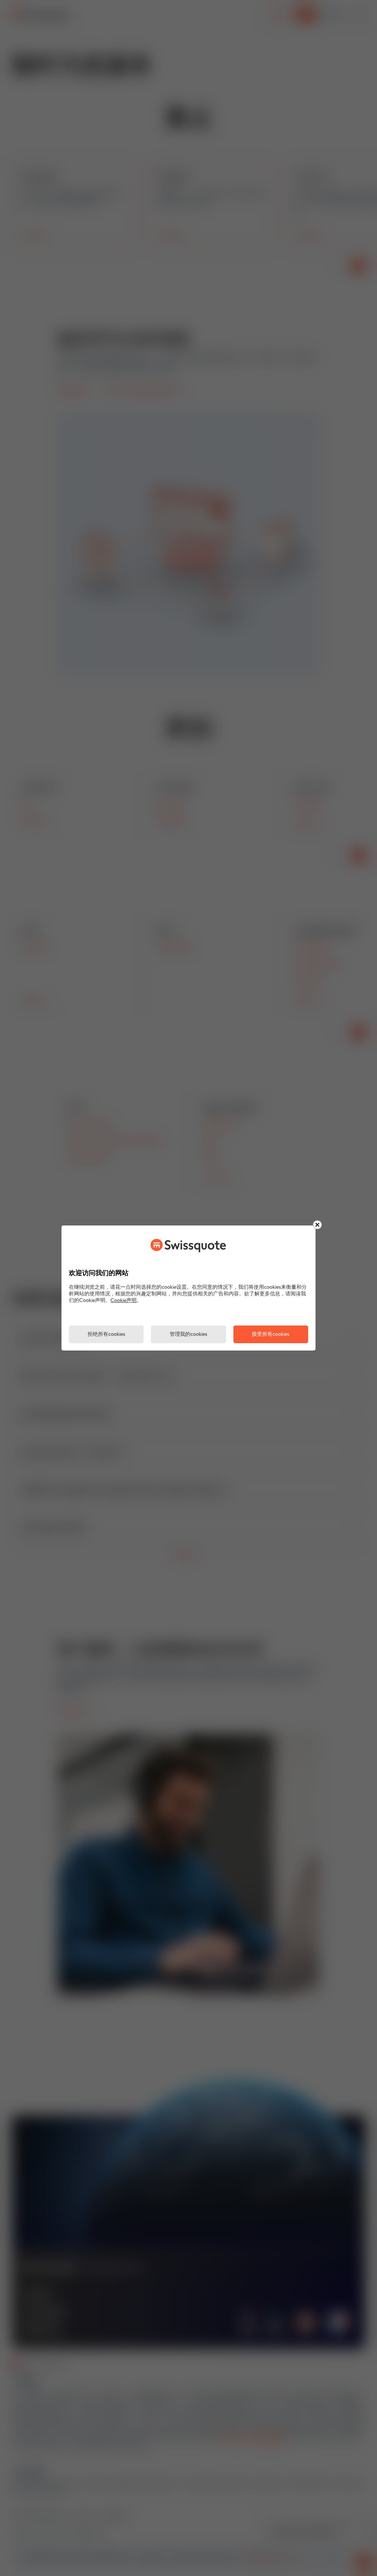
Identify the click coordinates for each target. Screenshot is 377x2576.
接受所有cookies (271, 1335)
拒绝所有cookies (106, 1335)
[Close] (317, 1225)
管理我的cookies (188, 1335)
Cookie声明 (124, 1301)
